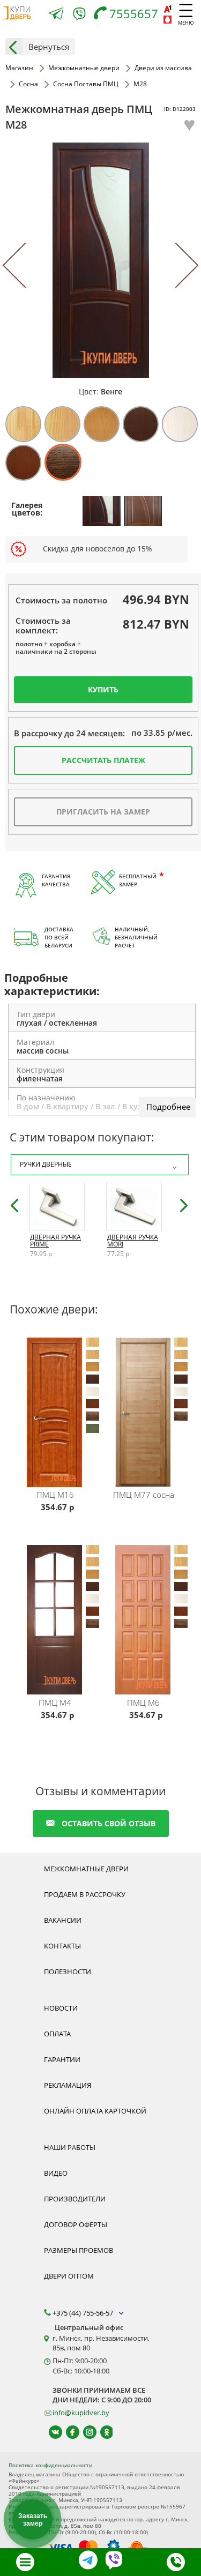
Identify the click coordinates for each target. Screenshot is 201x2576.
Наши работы (70, 2147)
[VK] (51, 2432)
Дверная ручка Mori (133, 1241)
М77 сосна (144, 1495)
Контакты (62, 1946)
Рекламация (68, 2085)
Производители (75, 2199)
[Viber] (79, 16)
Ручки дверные (46, 1164)
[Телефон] (176, 2562)
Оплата (57, 2034)
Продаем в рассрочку (85, 1894)
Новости (61, 2008)
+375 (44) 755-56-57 (84, 2313)
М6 (143, 1703)
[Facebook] (68, 2432)
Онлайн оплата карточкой (95, 2111)
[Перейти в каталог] (25, 2562)
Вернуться (49, 47)
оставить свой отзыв (109, 1823)
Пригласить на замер (103, 812)
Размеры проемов (79, 2250)
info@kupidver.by (81, 2413)
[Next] (176, 266)
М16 (55, 1495)
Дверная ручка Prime (55, 1241)
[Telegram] (56, 15)
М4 (55, 1703)
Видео (56, 2173)
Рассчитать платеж (103, 760)
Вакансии (63, 1920)
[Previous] (25, 266)
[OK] (102, 2432)
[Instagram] (85, 2432)
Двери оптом (69, 2276)
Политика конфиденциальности (50, 2465)
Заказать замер (33, 2520)
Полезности (68, 1972)
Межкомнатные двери (86, 1869)
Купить (103, 689)
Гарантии (62, 2059)
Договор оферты (76, 2224)
